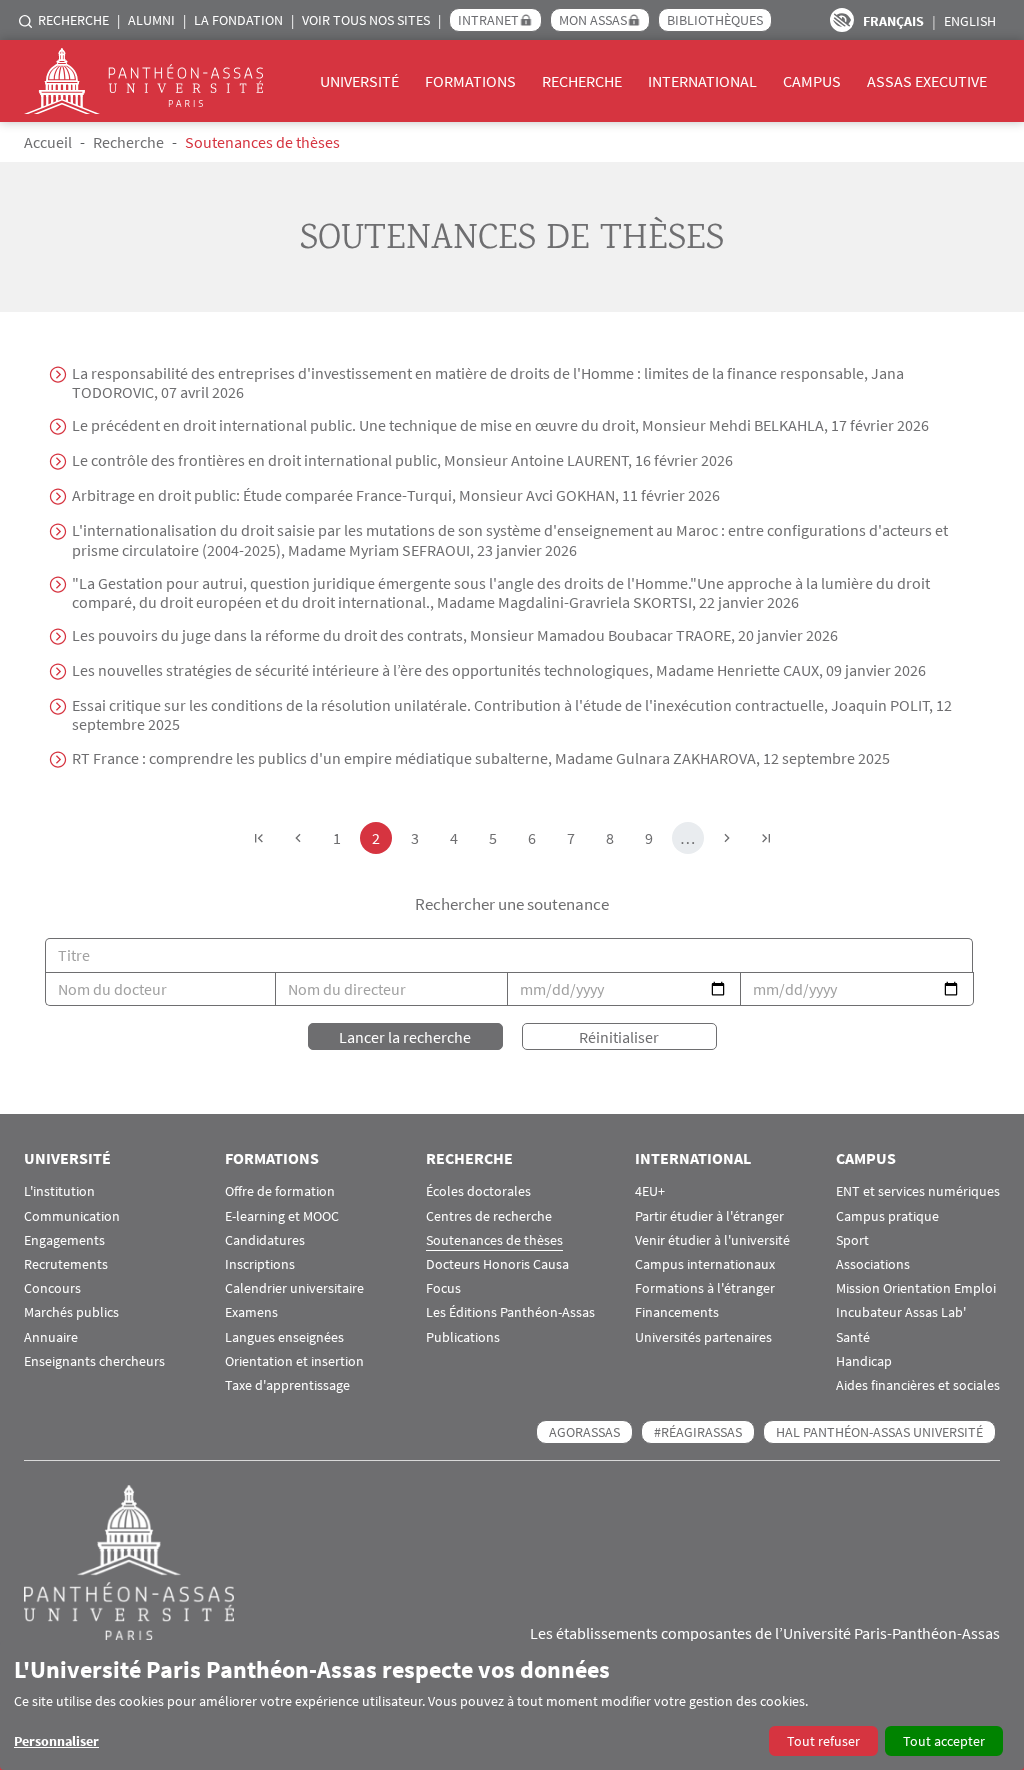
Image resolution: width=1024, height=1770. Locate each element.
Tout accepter (944, 1741)
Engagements (64, 1240)
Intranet (488, 20)
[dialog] (512, 1705)
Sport (852, 1240)
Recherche (73, 20)
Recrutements (66, 1264)
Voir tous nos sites (366, 20)
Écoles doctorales (478, 1191)
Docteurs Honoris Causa (497, 1264)
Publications (463, 1337)
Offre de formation (280, 1191)
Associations (873, 1264)
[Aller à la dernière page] (766, 838)
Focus (443, 1288)
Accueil (48, 142)
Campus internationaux (705, 1264)
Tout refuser (823, 1741)
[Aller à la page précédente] (298, 838)
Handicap (864, 1361)
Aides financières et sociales (918, 1385)
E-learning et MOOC (282, 1216)
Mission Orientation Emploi (916, 1288)
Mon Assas (593, 20)
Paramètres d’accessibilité (842, 20)
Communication (72, 1216)
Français (893, 21)
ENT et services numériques (918, 1191)
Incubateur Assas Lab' (901, 1312)
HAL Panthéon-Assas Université (879, 1432)
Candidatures (265, 1240)
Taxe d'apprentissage (287, 1385)
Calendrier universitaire (294, 1288)
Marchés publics (71, 1312)
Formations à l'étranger (705, 1288)
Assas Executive (927, 81)
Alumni (151, 20)
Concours (52, 1288)
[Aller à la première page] (259, 838)
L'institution (59, 1191)
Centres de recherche (489, 1216)
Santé (853, 1337)
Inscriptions (260, 1264)
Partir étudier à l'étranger (709, 1216)
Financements (677, 1312)
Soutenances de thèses (494, 1240)
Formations (470, 81)
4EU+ (650, 1191)
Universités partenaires (703, 1337)
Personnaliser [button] (56, 1741)
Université (359, 81)
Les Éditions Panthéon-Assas (510, 1312)
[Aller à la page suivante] (727, 838)
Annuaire (51, 1337)
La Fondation (238, 20)
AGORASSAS (584, 1432)
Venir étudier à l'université (712, 1240)
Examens (251, 1312)
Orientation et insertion (294, 1361)
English (970, 21)
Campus (812, 81)
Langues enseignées (284, 1337)
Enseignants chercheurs (94, 1361)
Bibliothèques (715, 20)
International (702, 81)
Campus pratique (887, 1216)
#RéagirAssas (698, 1432)
